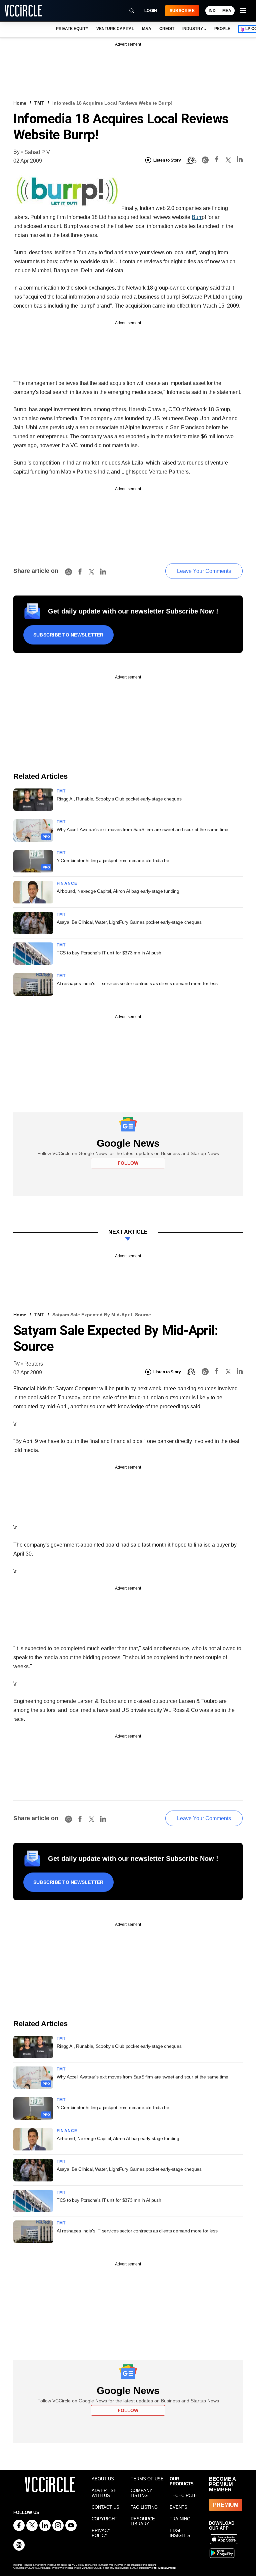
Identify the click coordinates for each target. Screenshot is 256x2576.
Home (20, 103)
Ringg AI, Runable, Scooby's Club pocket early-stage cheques (119, 799)
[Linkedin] (240, 160)
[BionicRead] (191, 160)
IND (212, 11)
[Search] (132, 11)
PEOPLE (222, 29)
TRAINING (180, 2519)
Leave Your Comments (204, 571)
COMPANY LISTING (141, 2493)
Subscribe (182, 11)
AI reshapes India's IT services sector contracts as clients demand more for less (137, 983)
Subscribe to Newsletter (68, 635)
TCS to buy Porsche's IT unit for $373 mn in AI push (109, 953)
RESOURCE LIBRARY (143, 2521)
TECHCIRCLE (183, 2496)
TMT (39, 103)
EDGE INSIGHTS (180, 2533)
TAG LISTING (144, 2507)
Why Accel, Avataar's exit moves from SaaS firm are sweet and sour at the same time (142, 829)
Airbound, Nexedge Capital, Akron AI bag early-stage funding (118, 891)
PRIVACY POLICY (101, 2533)
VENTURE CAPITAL (115, 29)
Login (151, 11)
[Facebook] (217, 160)
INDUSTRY (193, 29)
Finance (67, 883)
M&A (147, 29)
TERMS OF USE (147, 2479)
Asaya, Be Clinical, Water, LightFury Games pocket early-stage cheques (129, 922)
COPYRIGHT (104, 2519)
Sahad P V (37, 152)
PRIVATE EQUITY (72, 29)
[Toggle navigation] (243, 11)
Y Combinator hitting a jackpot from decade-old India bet (113, 860)
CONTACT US (105, 2507)
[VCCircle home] (23, 11)
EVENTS (178, 2507)
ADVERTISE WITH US (104, 2493)
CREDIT (167, 29)
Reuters (34, 1364)
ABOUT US (103, 2479)
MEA (227, 11)
